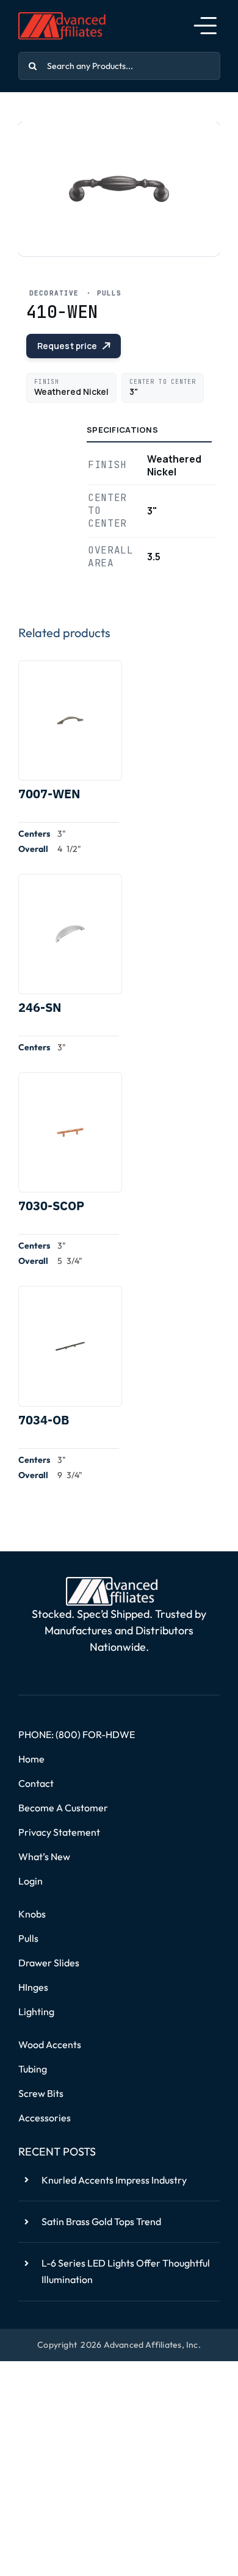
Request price (67, 346)
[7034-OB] (70, 1346)
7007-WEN (49, 794)
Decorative (54, 293)
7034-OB (44, 1420)
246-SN (40, 1007)
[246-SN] (70, 934)
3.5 (154, 557)
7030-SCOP (51, 1206)
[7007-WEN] (70, 720)
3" (152, 511)
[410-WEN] (119, 189)
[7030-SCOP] (70, 1132)
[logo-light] (112, 1582)
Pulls (109, 293)
